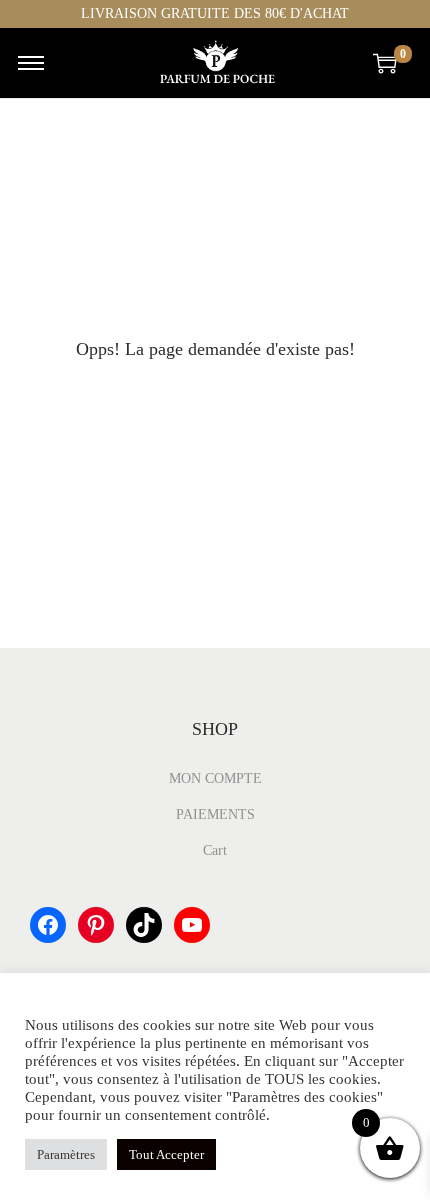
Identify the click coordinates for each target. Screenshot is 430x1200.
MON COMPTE (215, 778)
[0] (385, 63)
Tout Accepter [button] (166, 1154)
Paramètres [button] (66, 1154)
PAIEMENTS (215, 814)
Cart (215, 850)
